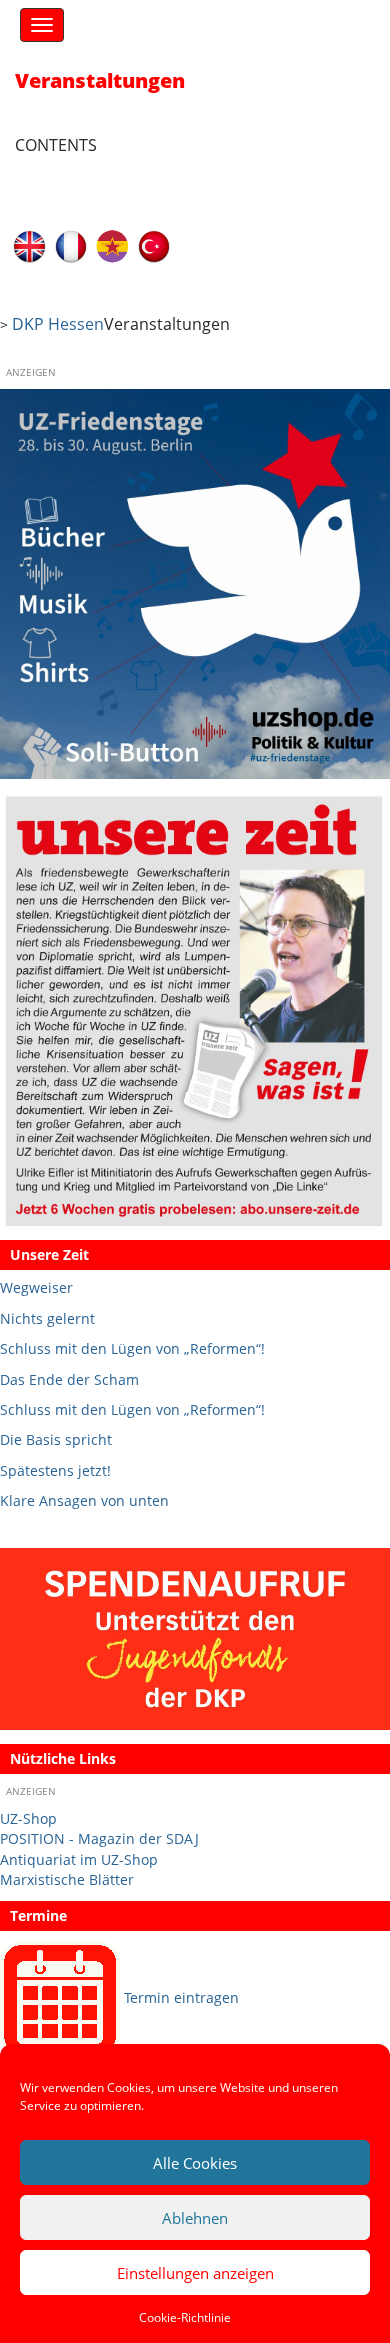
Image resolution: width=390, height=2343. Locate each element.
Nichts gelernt (47, 1318)
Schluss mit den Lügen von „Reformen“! (132, 1348)
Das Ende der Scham (69, 1379)
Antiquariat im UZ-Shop (79, 1859)
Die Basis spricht (56, 1439)
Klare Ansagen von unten (84, 1500)
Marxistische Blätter (67, 1879)
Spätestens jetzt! (55, 1470)
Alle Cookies (195, 2163)
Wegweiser (36, 1287)
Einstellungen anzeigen (195, 2273)
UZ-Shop (28, 1818)
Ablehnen (195, 2218)
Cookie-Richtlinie (185, 2317)
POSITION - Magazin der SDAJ (99, 1838)
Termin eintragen (181, 1997)
